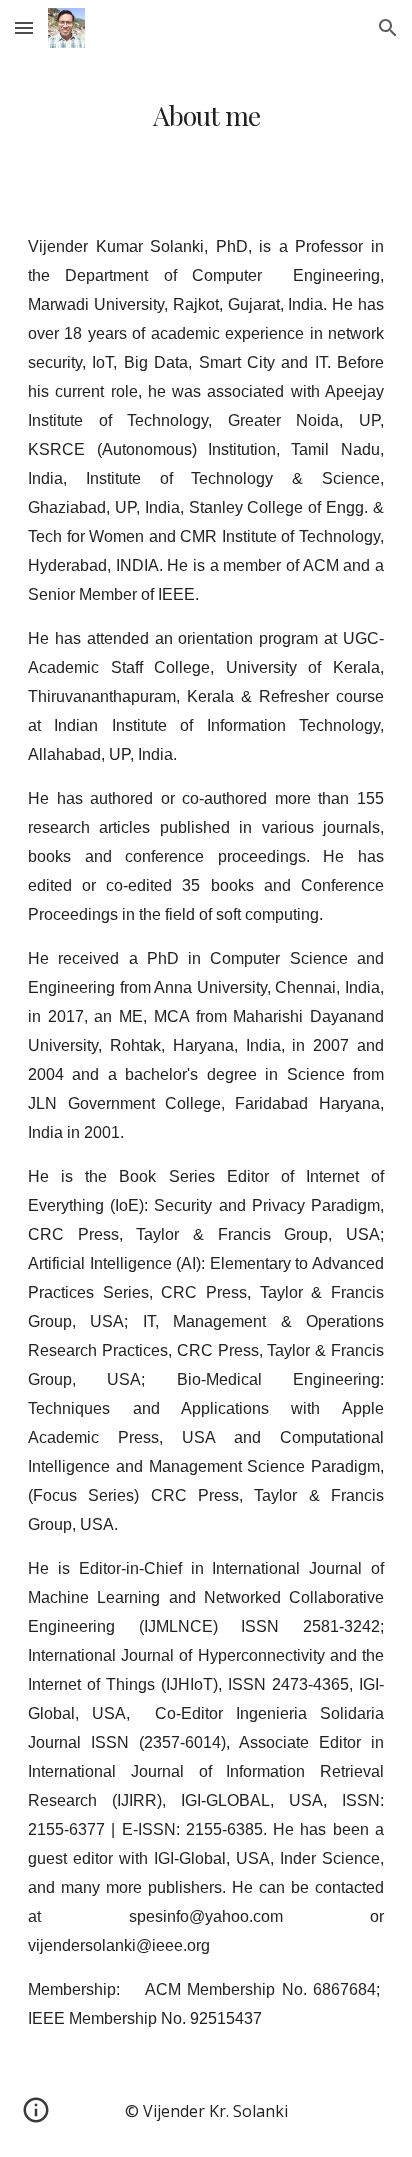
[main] (206, 115)
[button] (24, 27)
